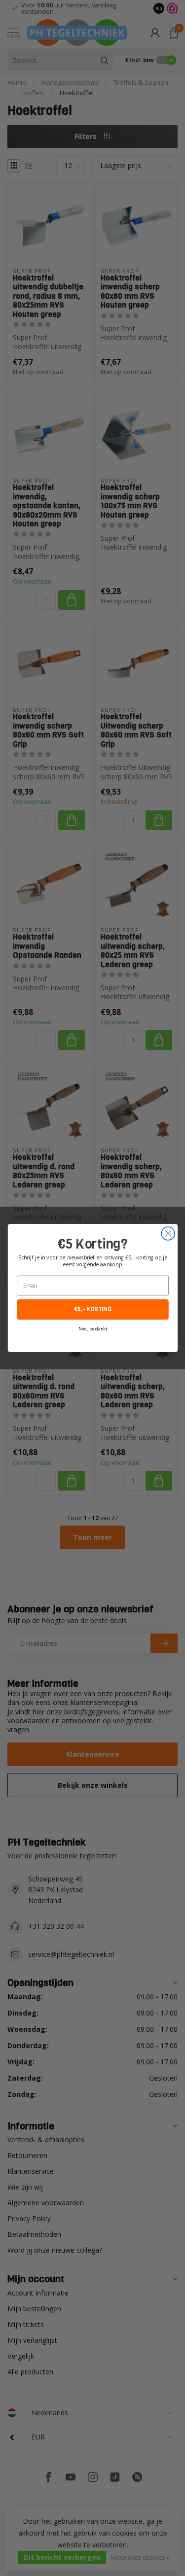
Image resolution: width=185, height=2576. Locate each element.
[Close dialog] (168, 1234)
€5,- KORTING (92, 1310)
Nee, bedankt (92, 1329)
